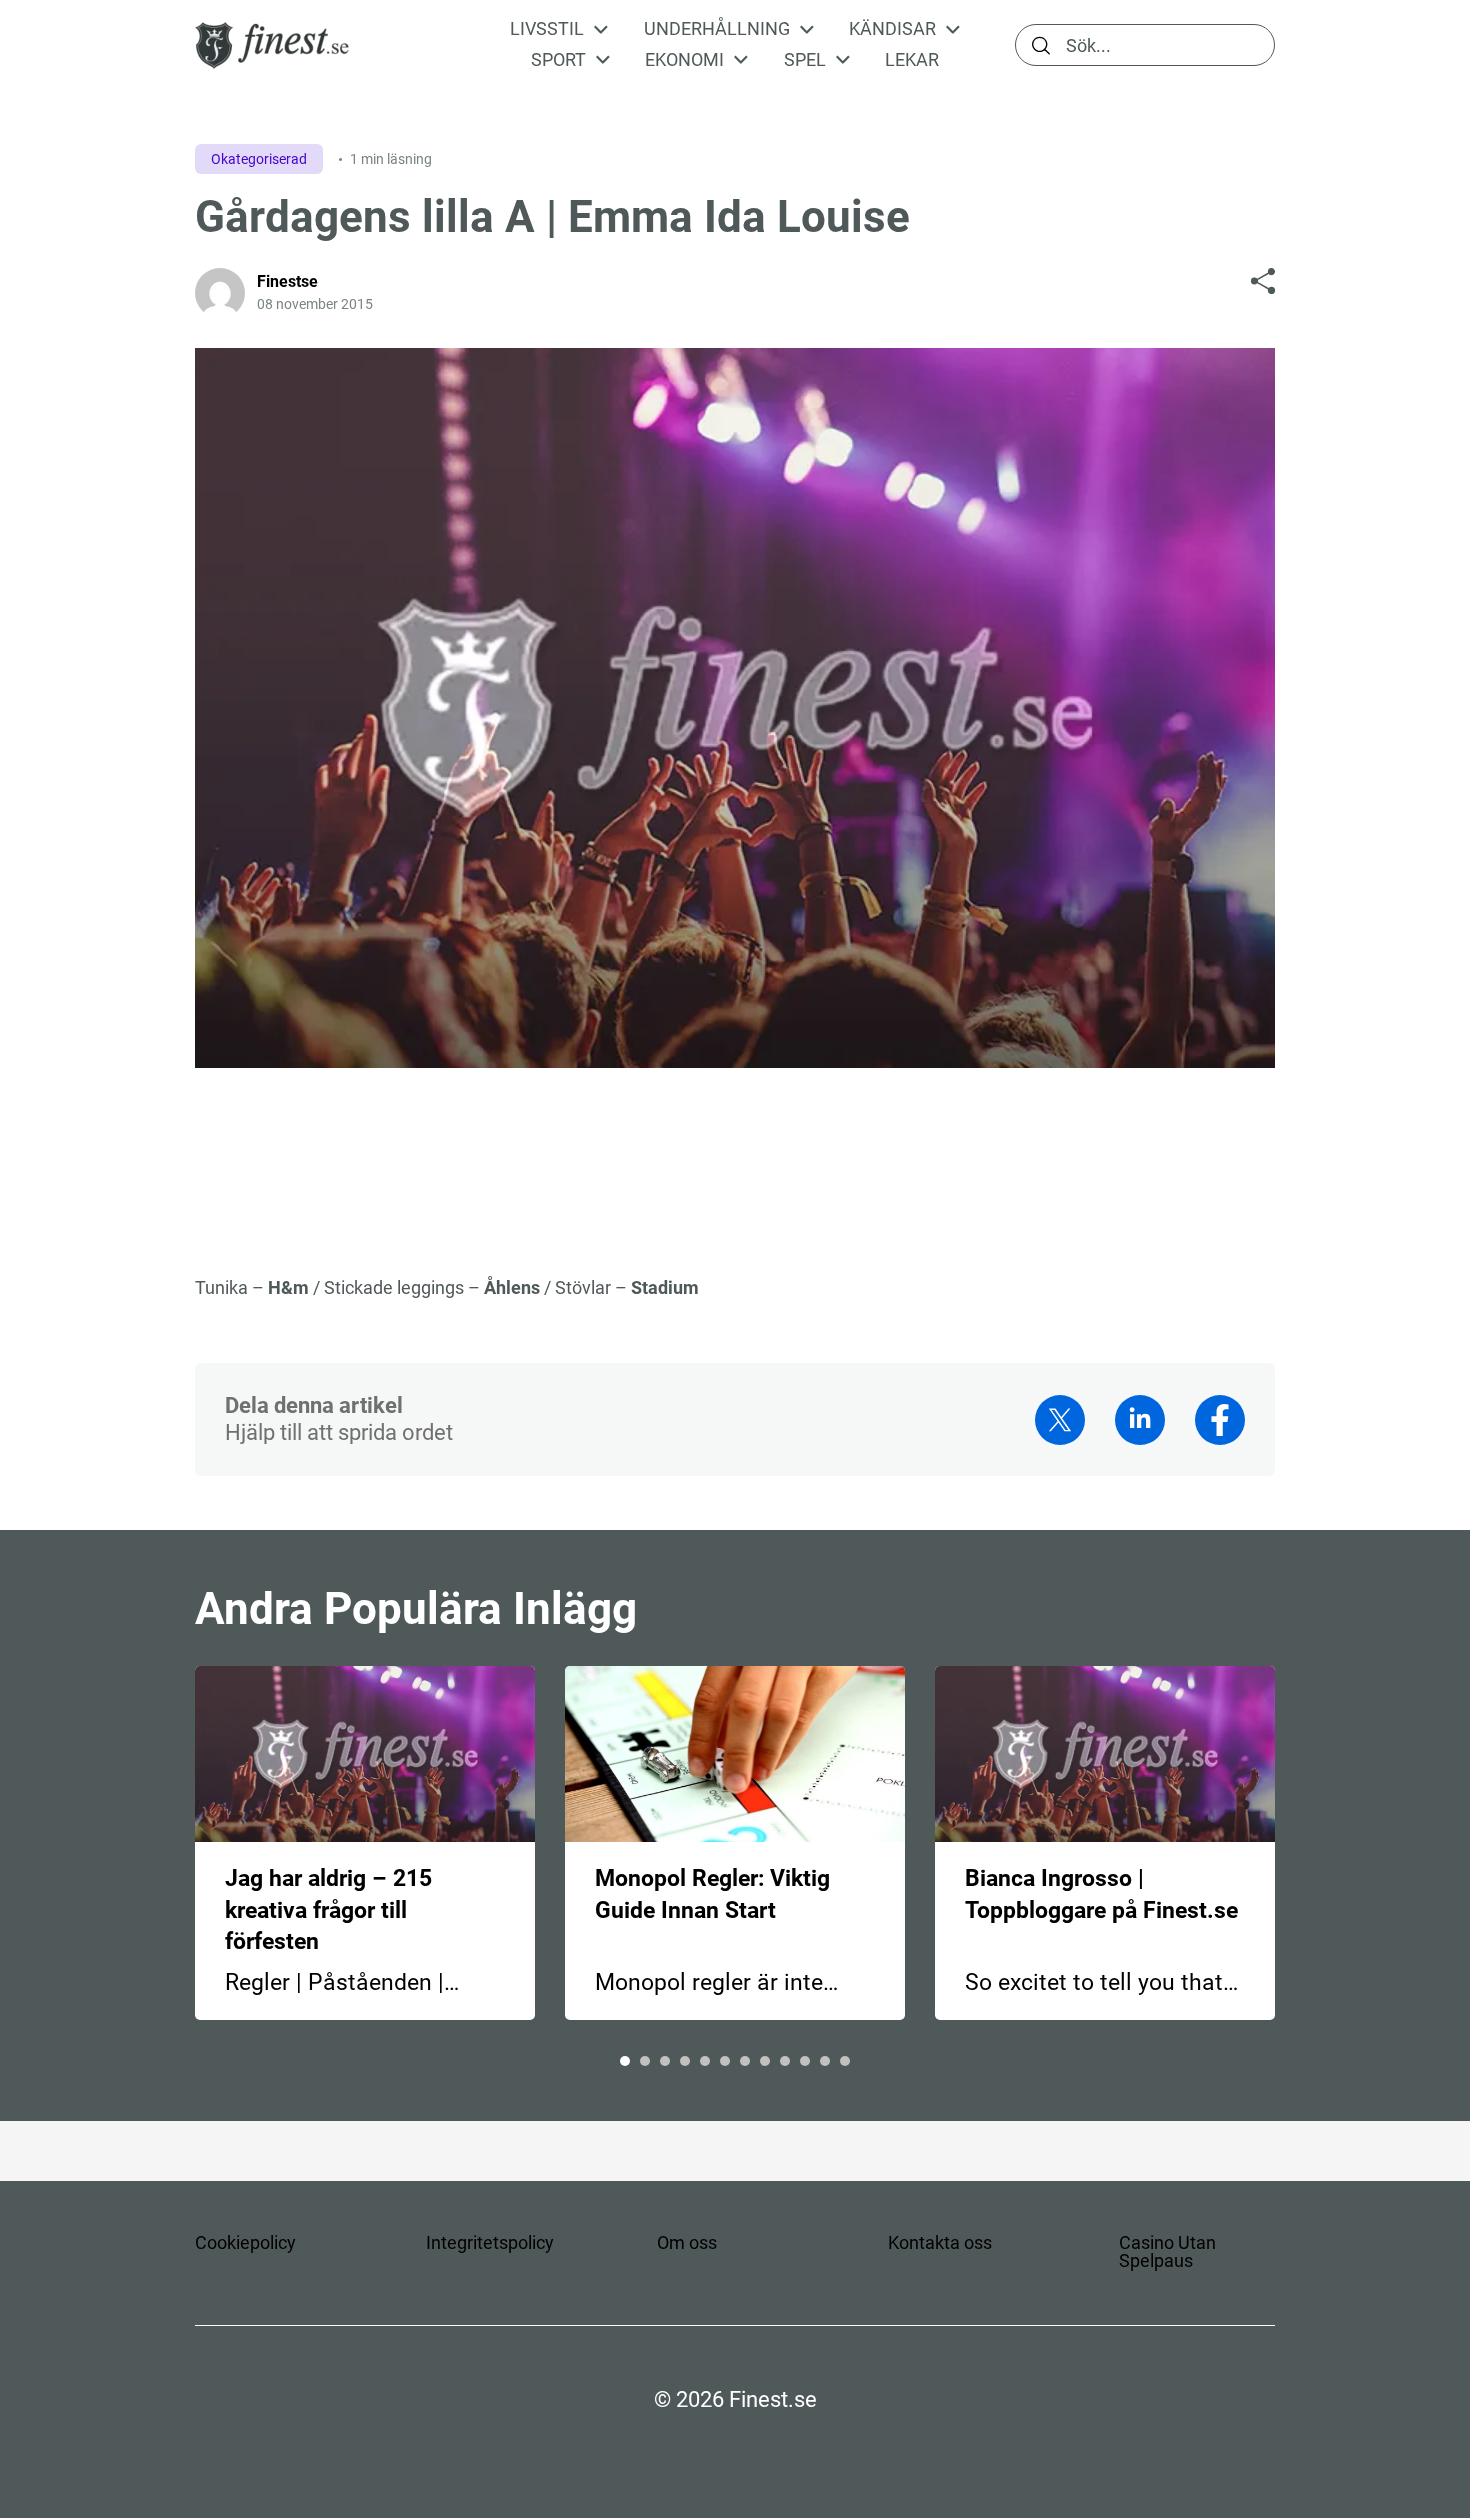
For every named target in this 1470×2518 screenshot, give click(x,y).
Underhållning (717, 29)
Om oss (687, 2242)
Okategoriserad (259, 159)
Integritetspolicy (490, 2242)
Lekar (912, 59)
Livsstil (547, 29)
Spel (805, 60)
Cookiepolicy (245, 2242)
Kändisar (892, 29)
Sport (558, 60)
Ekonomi (684, 60)
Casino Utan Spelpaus (1167, 2251)
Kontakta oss (940, 2242)
